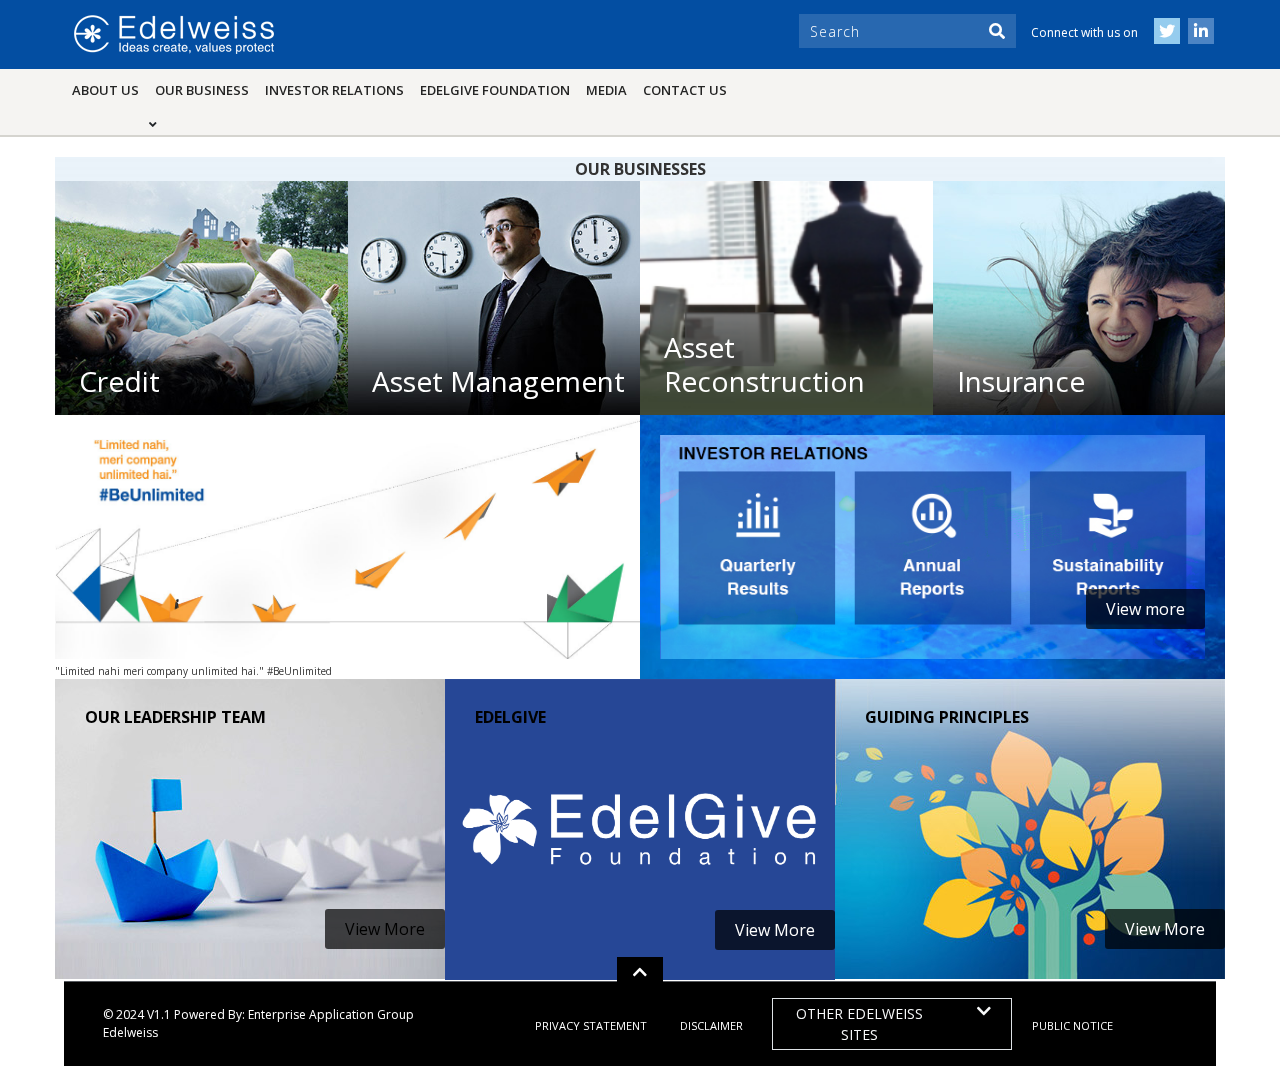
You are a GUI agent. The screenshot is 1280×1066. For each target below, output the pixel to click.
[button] (640, 972)
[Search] (997, 31)
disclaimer (711, 1025)
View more (1145, 609)
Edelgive (510, 717)
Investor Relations (334, 90)
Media (606, 90)
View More (385, 929)
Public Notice (1072, 1025)
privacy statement (591, 1025)
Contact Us (685, 90)
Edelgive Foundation (495, 90)
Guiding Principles (947, 717)
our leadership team (175, 717)
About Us (105, 90)
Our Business (206, 89)
